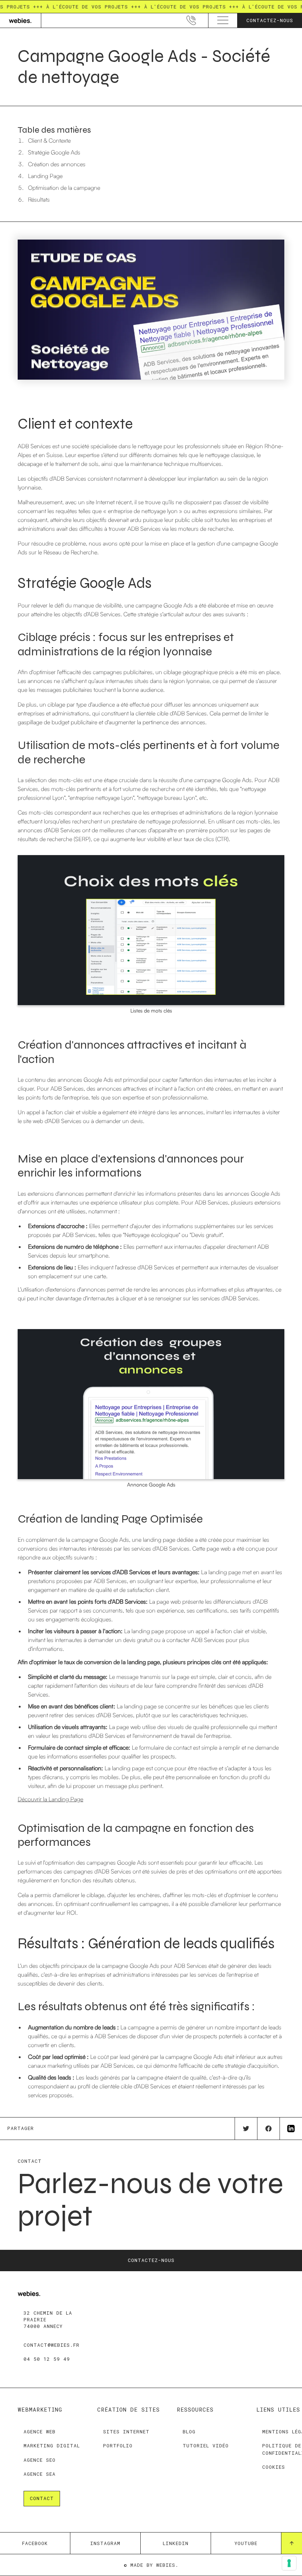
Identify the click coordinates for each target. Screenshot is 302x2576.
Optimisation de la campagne (64, 188)
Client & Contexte (49, 140)
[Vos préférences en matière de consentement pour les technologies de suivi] (289, 2563)
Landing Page (45, 176)
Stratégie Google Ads (54, 152)
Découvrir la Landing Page (50, 1799)
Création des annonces (57, 164)
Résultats (39, 199)
